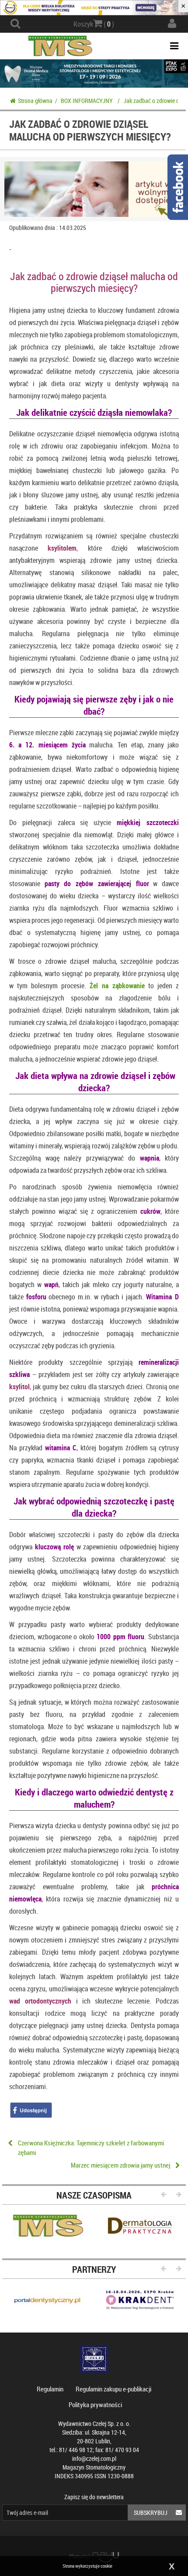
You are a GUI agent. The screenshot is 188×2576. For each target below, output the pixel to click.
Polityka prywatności (95, 2405)
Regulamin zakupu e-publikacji (113, 2389)
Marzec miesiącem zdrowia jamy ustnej (120, 2165)
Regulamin (50, 2389)
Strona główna (35, 101)
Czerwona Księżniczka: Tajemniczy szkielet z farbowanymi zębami (91, 2147)
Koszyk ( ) (94, 24)
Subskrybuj (151, 2513)
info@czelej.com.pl (94, 2458)
